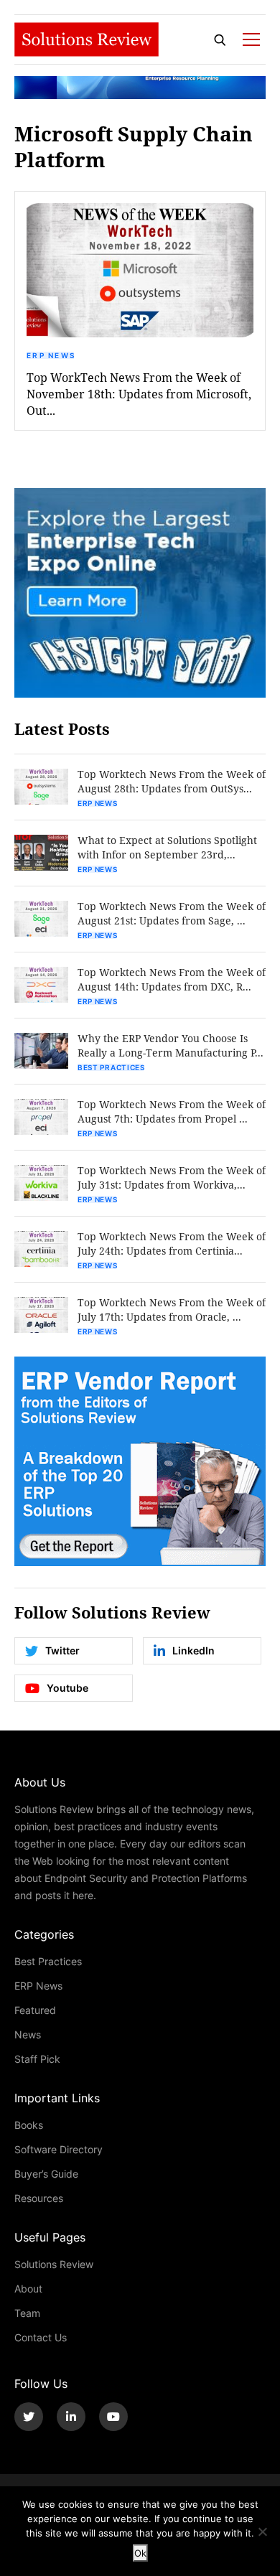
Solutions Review (54, 2264)
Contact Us (41, 2337)
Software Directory (59, 2149)
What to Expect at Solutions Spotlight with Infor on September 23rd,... (167, 847)
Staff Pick (37, 2059)
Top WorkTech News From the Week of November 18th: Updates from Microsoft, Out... (139, 394)
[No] (262, 2531)
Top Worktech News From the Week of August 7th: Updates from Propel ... (172, 1111)
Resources (39, 2198)
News (28, 2034)
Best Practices (111, 1067)
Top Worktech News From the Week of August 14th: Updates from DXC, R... (172, 979)
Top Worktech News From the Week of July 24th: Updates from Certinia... (172, 1243)
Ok (140, 2553)
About (28, 2289)
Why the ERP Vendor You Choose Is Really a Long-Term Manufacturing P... (171, 1045)
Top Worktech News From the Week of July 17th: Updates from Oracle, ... (172, 1310)
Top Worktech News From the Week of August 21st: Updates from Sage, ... (172, 913)
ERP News (51, 355)
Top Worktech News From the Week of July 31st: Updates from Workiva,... (172, 1177)
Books (29, 2125)
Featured (35, 2010)
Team (27, 2313)
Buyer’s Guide (46, 2174)
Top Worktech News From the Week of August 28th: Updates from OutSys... (172, 781)
